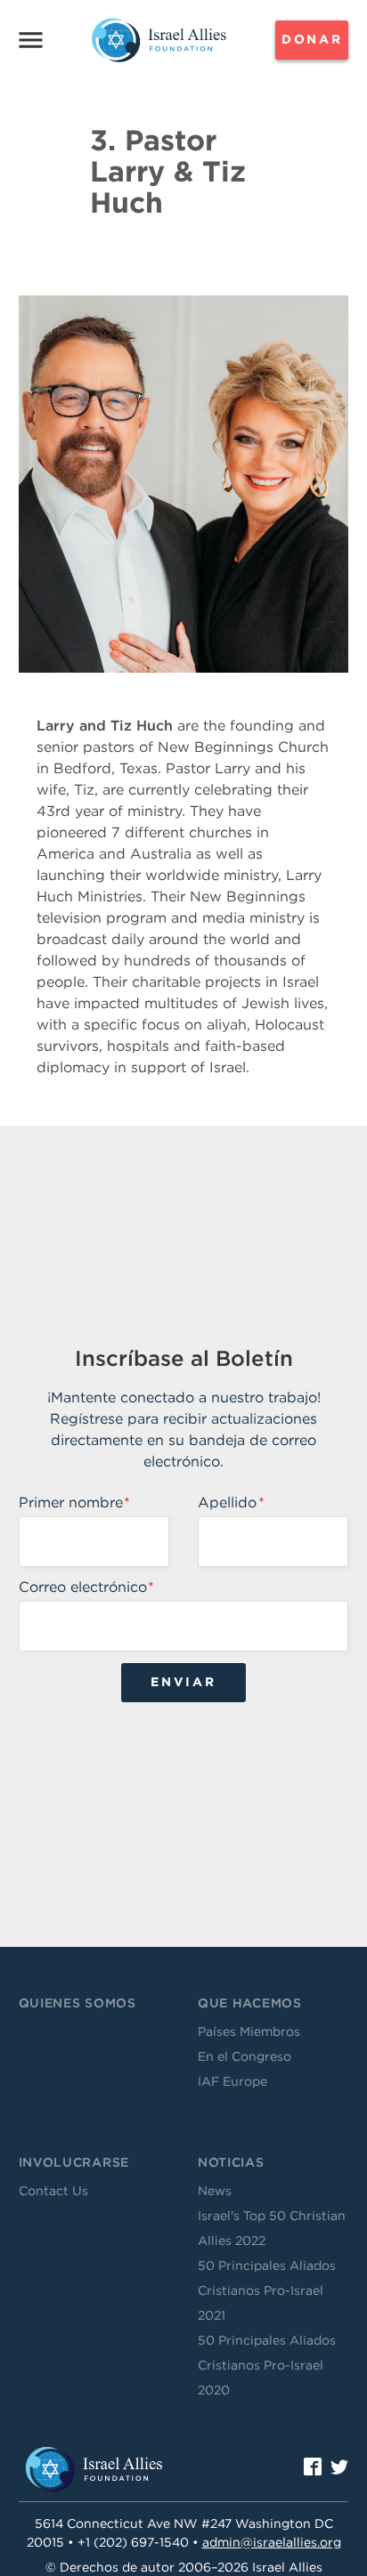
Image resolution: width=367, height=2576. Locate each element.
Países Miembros (249, 2031)
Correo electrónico (83, 1587)
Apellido (227, 1502)
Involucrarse (74, 2162)
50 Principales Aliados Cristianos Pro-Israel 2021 (267, 2290)
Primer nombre (71, 1502)
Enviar (183, 1682)
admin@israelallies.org (272, 2542)
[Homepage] (159, 40)
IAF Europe (232, 2081)
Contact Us (53, 2191)
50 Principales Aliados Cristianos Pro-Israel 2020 (267, 2365)
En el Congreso (245, 2056)
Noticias (231, 2162)
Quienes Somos (77, 2003)
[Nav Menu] (31, 40)
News (215, 2191)
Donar (312, 39)
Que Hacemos (250, 2003)
